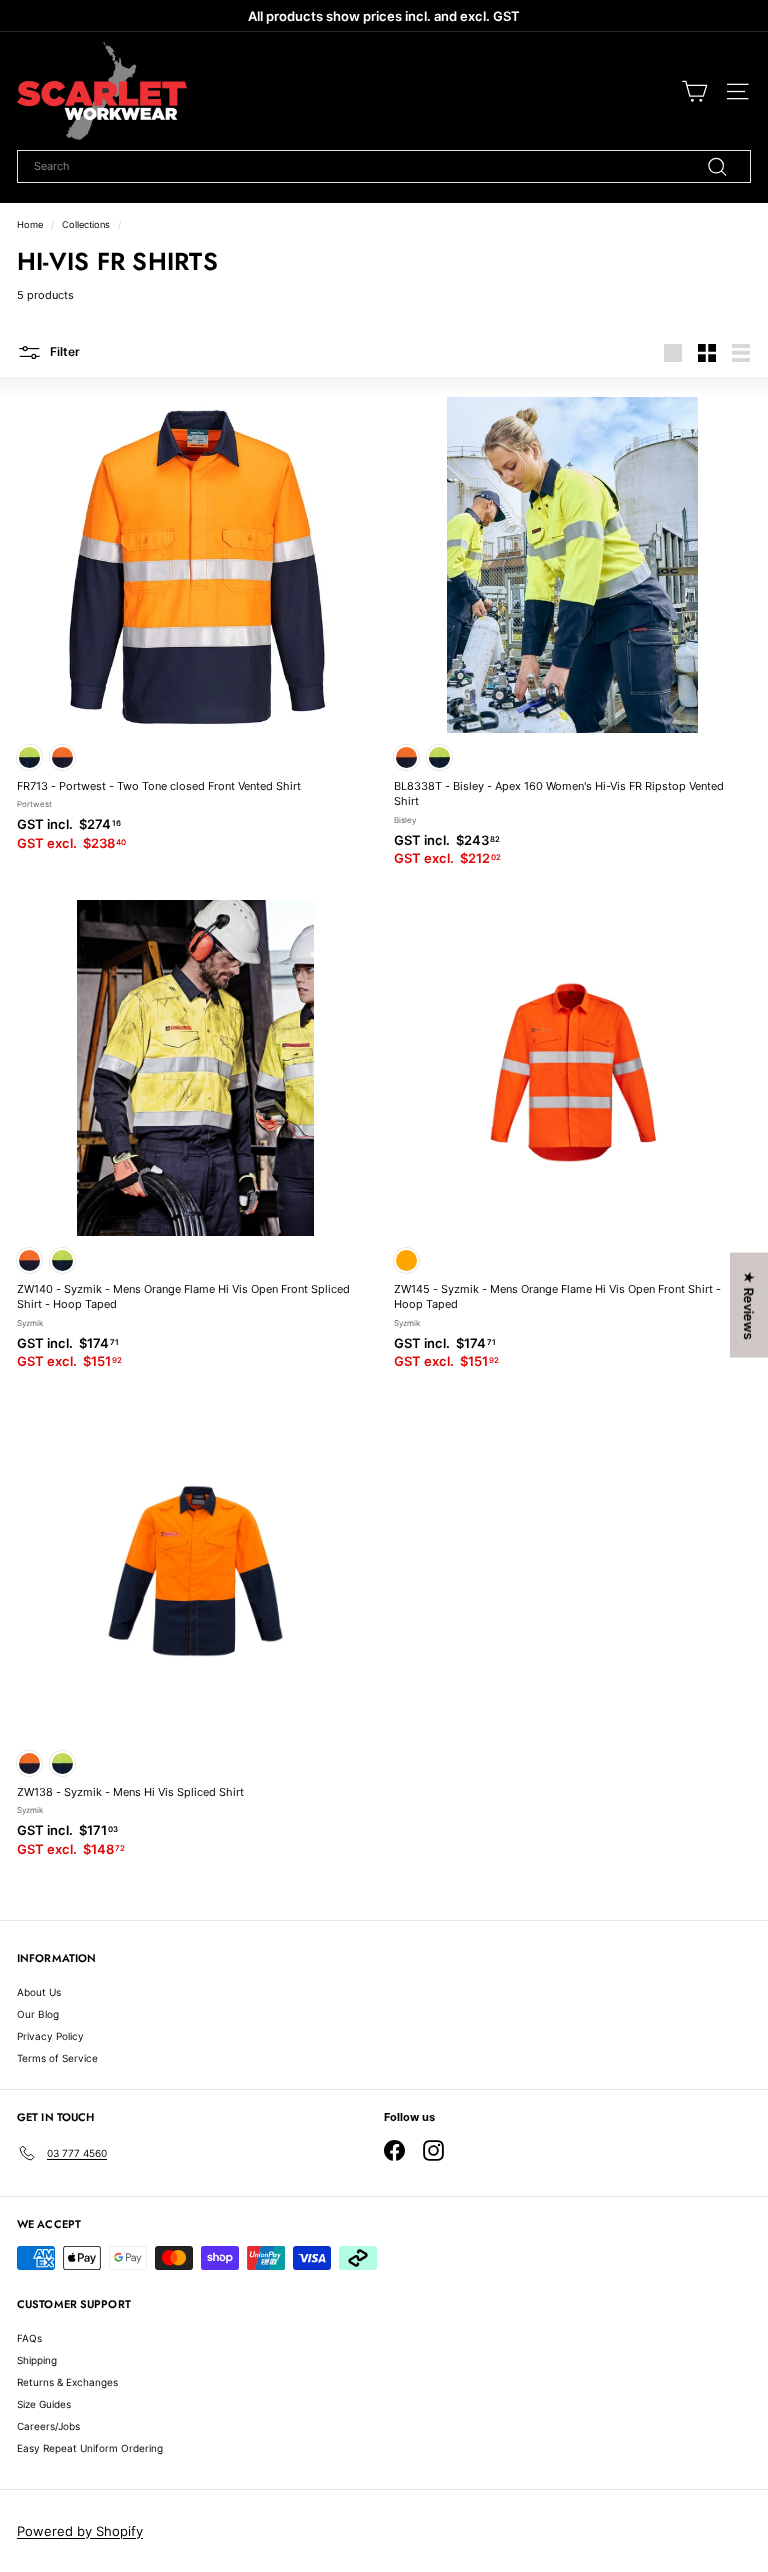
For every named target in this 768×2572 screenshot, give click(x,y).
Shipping (37, 2360)
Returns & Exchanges (67, 2382)
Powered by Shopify (80, 2531)
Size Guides (44, 2404)
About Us (39, 1992)
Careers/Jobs (48, 2426)
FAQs (29, 2338)
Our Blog (38, 2014)
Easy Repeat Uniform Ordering (90, 2448)
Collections (86, 224)
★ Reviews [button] (749, 1305)
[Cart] (694, 91)
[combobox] (384, 166)
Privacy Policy (50, 2036)
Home (30, 224)
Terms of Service (57, 2058)
